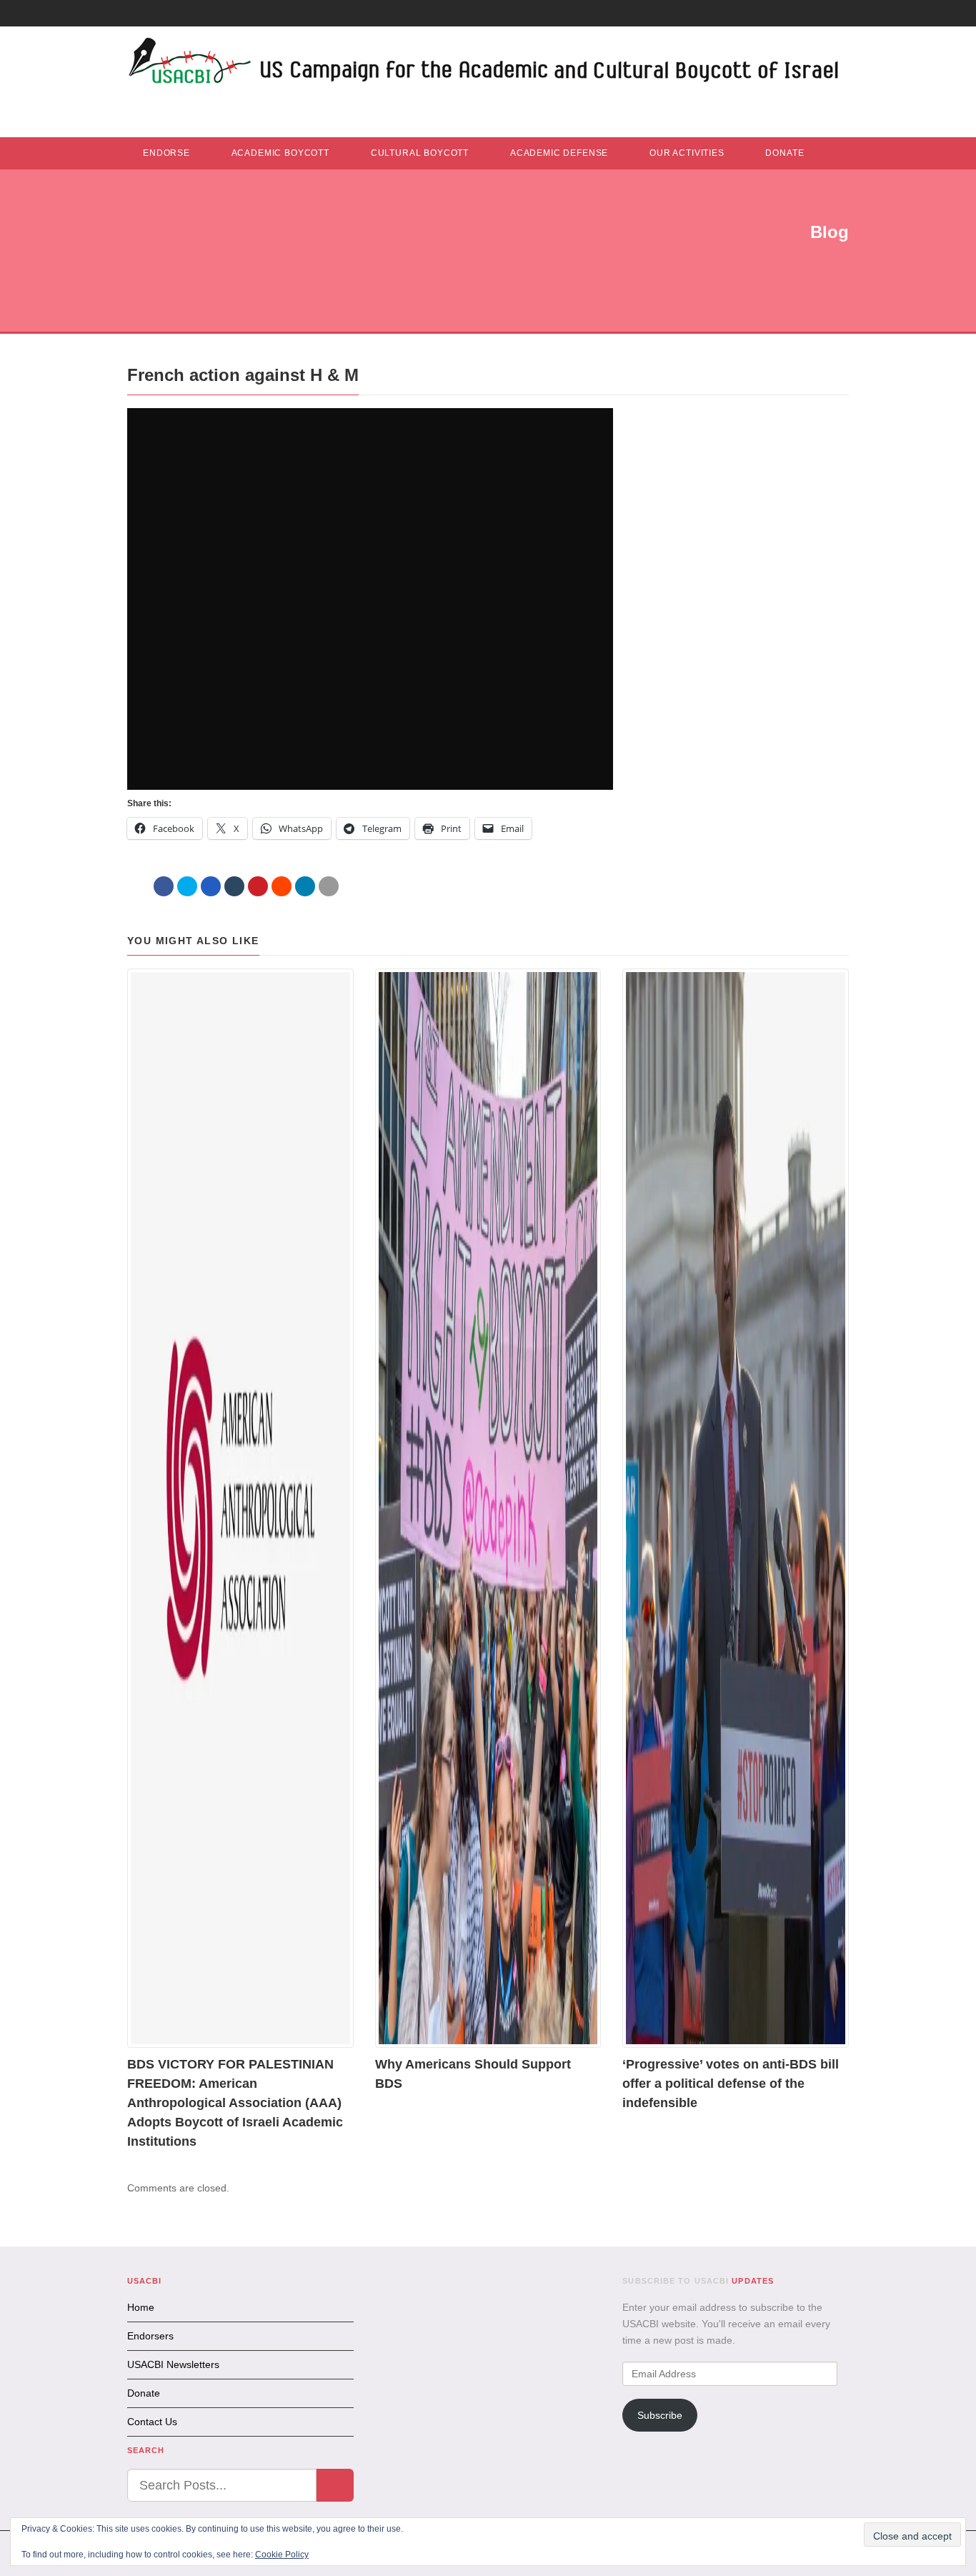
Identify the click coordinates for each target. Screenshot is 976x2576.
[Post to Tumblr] (234, 886)
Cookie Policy (282, 2555)
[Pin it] (258, 886)
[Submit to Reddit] (282, 886)
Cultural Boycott (420, 153)
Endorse (166, 153)
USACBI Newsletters (173, 2364)
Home (141, 2307)
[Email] (329, 886)
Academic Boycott (280, 153)
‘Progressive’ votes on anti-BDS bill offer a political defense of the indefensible (731, 2084)
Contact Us (152, 2422)
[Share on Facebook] (164, 886)
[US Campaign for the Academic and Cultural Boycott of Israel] (484, 65)
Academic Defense (559, 153)
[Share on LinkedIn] (305, 886)
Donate (785, 153)
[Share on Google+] (211, 886)
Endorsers (150, 2336)
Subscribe (660, 2415)
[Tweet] (187, 886)
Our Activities (687, 153)
